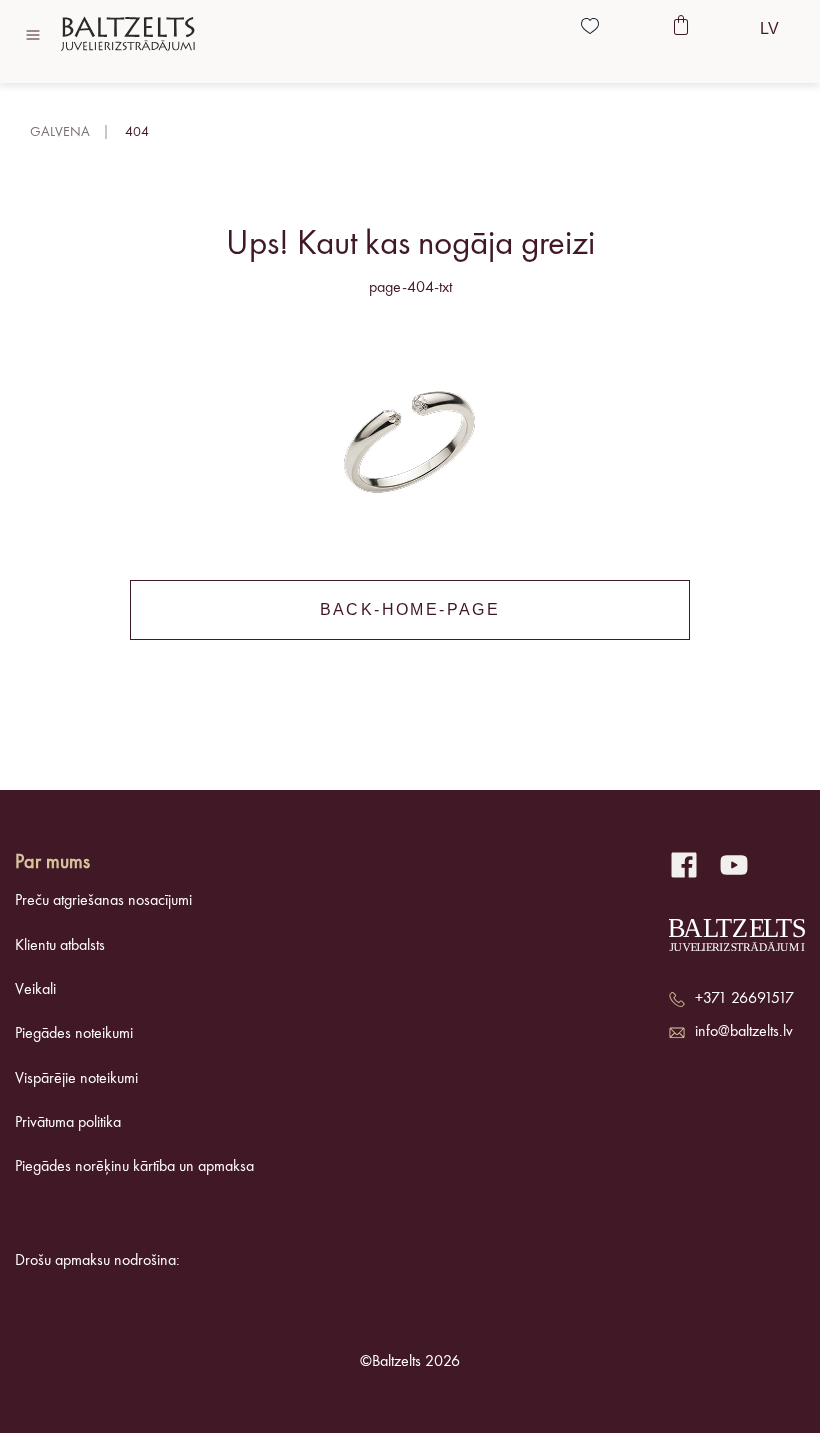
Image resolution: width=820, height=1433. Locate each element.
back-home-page (410, 609)
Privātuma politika (68, 1123)
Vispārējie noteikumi (76, 1079)
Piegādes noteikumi (74, 1034)
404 (137, 132)
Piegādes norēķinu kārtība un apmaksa (134, 1167)
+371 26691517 (744, 999)
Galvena (60, 132)
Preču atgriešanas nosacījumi (103, 901)
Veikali (35, 990)
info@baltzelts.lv (744, 1032)
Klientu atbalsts (60, 946)
